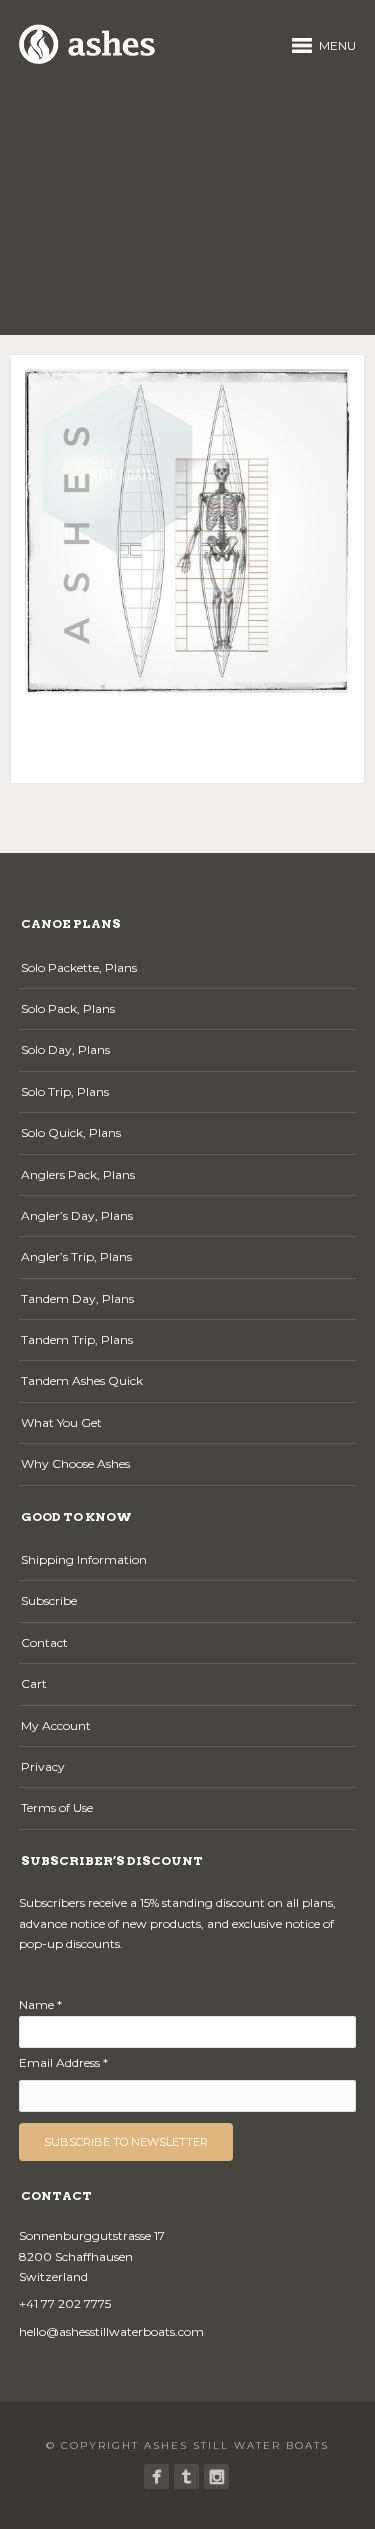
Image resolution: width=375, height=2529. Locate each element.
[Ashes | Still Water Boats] (156, 2476)
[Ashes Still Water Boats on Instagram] (216, 2476)
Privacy (43, 1766)
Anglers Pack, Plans (78, 1174)
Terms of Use (57, 1807)
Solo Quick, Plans (71, 1132)
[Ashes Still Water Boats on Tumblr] (186, 2476)
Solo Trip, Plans (65, 1091)
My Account (56, 1725)
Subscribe (49, 1600)
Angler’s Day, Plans (77, 1215)
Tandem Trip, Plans (77, 1339)
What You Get (61, 1422)
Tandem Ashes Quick (82, 1380)
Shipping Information (84, 1559)
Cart (34, 1683)
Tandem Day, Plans (77, 1298)
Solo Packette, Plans (79, 967)
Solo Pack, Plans (68, 1008)
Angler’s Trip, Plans (76, 1256)
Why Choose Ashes (75, 1463)
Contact (44, 1642)
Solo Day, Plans (65, 1049)
